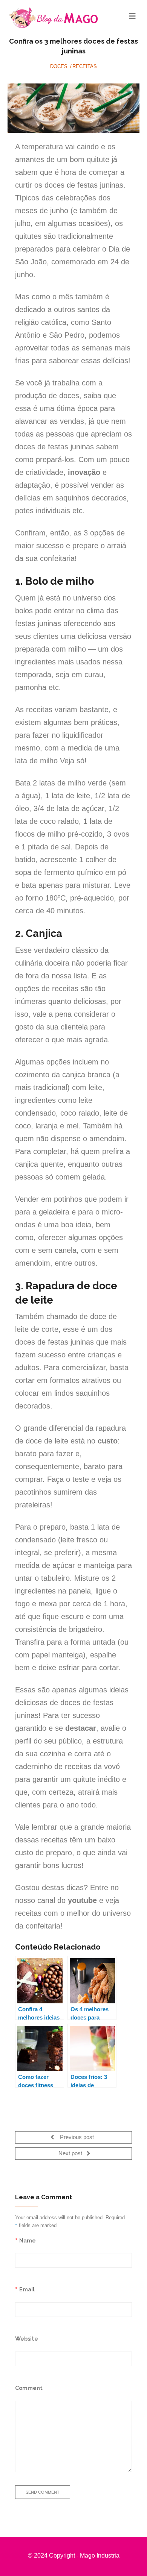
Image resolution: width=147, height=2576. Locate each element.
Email (27, 2289)
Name (28, 2240)
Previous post (76, 2138)
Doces (59, 66)
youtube (82, 1900)
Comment (29, 2388)
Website (27, 2339)
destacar (81, 1728)
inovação (84, 472)
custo (108, 1441)
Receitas (85, 66)
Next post (71, 2154)
